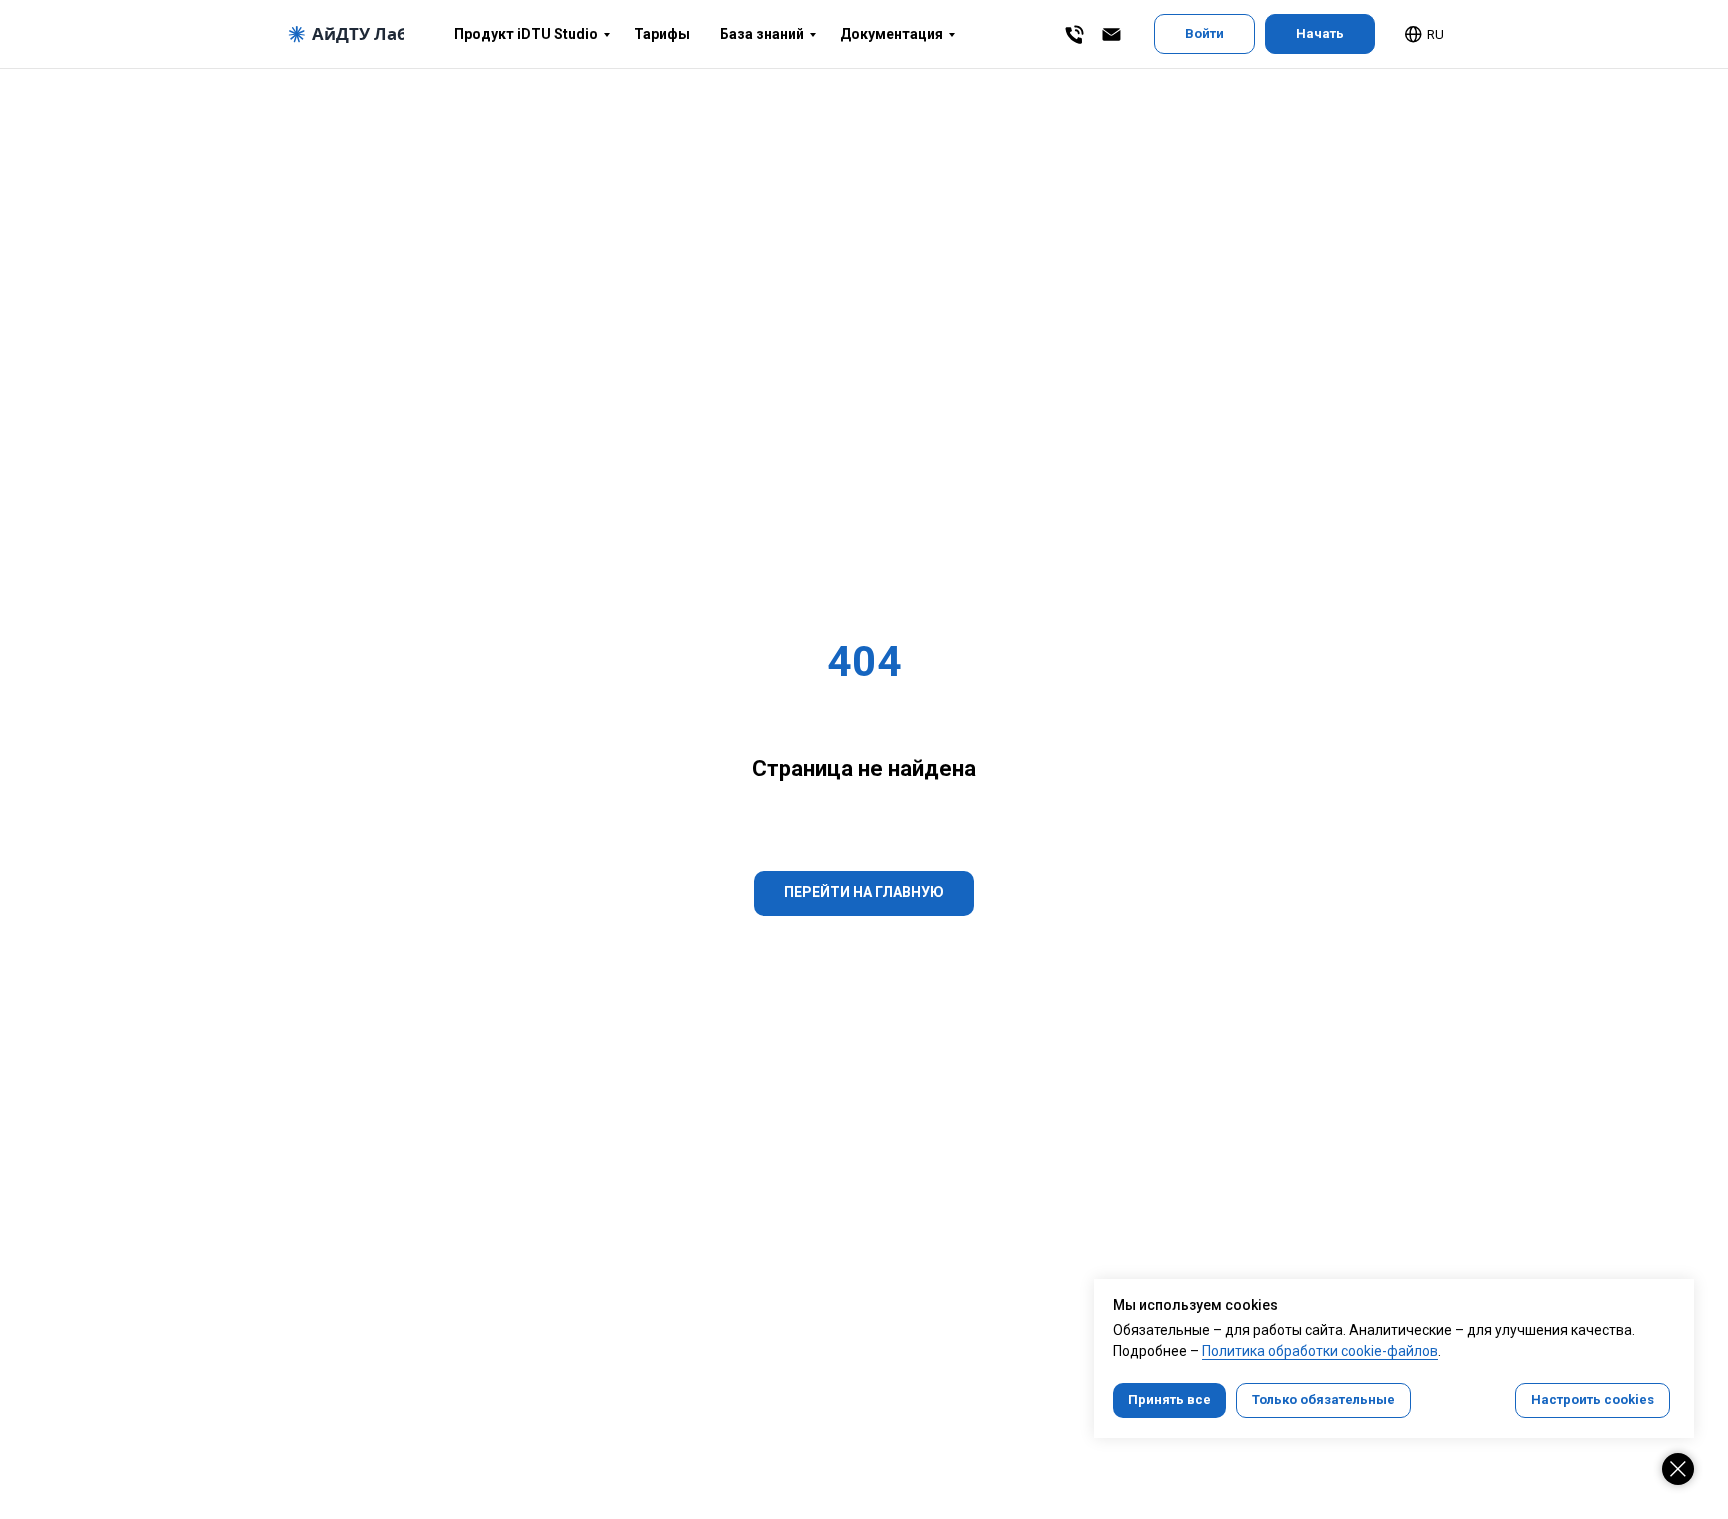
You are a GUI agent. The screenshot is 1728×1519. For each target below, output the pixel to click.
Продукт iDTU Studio (526, 34)
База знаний (762, 34)
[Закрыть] (1678, 1469)
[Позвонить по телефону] (1074, 34)
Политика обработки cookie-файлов (1320, 1351)
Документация (891, 34)
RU (1435, 34)
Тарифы (662, 34)
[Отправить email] (1111, 34)
